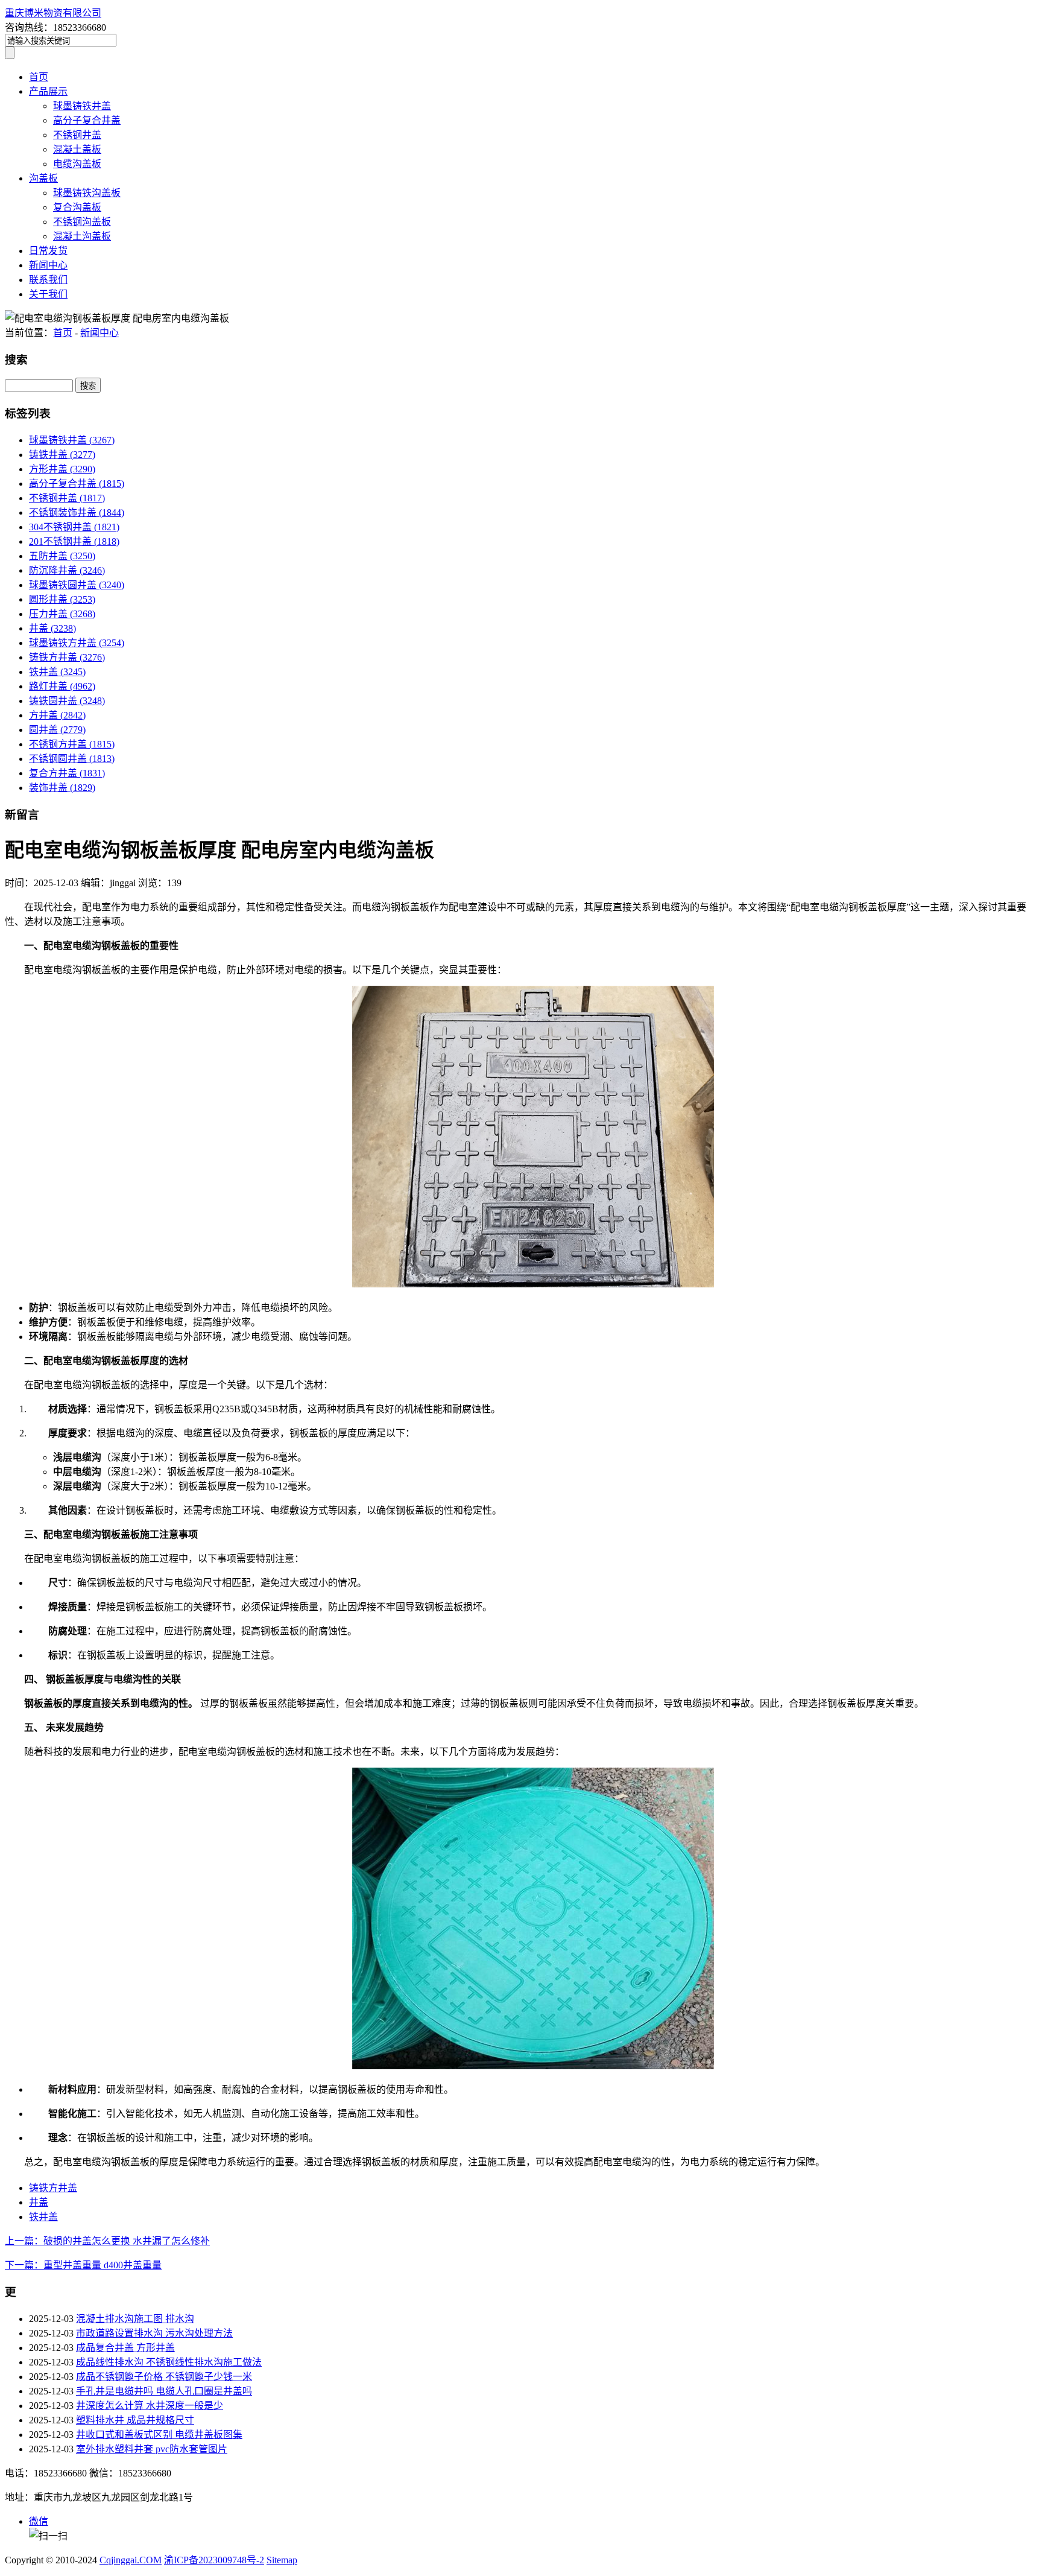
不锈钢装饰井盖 (77, 512)
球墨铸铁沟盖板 (87, 193)
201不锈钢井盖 (74, 541)
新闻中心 (48, 265)
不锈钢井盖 (77, 135)
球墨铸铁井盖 (82, 106)
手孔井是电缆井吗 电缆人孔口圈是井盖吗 (164, 2391)
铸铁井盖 (62, 455)
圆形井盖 (62, 599)
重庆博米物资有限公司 (53, 13)
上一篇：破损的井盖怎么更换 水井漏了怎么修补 (107, 2241)
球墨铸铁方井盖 (77, 643)
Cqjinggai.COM (131, 2560)
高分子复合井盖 (87, 120)
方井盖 (57, 715)
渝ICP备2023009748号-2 (214, 2560)
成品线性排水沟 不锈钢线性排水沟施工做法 (169, 2362)
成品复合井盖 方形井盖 (125, 2348)
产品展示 (48, 91)
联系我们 (48, 280)
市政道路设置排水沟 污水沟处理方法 (154, 2333)
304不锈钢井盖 (74, 527)
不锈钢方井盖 (72, 744)
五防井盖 (62, 556)
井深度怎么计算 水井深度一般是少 (150, 2406)
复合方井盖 (67, 773)
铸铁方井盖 (67, 657)
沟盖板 (43, 178)
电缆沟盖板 (77, 164)
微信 (39, 2521)
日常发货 (48, 251)
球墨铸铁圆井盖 (77, 585)
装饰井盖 (62, 788)
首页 (39, 77)
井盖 (52, 628)
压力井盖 (62, 614)
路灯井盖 (62, 686)
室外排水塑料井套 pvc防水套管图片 (152, 2449)
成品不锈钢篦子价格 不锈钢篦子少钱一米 (164, 2377)
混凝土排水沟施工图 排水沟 (135, 2319)
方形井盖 (62, 469)
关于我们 (48, 294)
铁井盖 (57, 672)
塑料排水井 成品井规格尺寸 (135, 2420)
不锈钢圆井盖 (72, 759)
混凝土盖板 (77, 149)
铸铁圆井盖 (67, 701)
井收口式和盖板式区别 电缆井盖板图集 (159, 2435)
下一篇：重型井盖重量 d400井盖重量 (83, 2265)
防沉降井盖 (67, 570)
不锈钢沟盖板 (82, 222)
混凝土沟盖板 (82, 236)
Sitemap (282, 2560)
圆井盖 (57, 730)
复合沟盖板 (77, 207)
